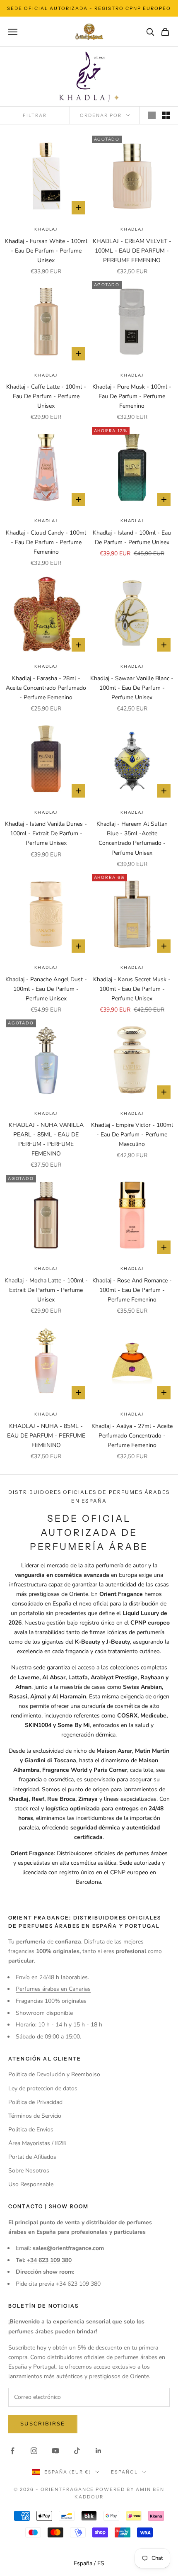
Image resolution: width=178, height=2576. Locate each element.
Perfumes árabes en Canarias (53, 1989)
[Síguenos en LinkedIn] (99, 2451)
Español (124, 2472)
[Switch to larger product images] (152, 115)
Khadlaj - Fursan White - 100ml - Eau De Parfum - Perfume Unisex (46, 251)
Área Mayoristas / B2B (37, 2143)
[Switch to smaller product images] (166, 115)
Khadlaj (46, 229)
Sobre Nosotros (29, 2171)
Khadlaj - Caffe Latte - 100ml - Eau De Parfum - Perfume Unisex (46, 396)
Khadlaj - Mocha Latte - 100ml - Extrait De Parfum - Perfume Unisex (46, 1290)
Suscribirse (43, 2424)
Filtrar (35, 115)
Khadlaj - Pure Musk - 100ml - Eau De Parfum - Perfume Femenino (132, 396)
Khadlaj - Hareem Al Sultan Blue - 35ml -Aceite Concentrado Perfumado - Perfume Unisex (132, 838)
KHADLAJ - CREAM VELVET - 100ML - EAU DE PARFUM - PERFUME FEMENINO (132, 251)
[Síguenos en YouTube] (55, 2451)
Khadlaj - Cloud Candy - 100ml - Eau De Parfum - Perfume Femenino (46, 542)
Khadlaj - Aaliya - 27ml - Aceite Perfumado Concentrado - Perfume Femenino (132, 1436)
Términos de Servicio (35, 2116)
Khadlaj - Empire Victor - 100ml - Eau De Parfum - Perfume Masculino (132, 1135)
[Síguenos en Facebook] (12, 2451)
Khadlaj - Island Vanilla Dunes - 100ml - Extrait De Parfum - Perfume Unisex (46, 833)
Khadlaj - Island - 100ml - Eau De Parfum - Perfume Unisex (132, 538)
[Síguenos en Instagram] (34, 2451)
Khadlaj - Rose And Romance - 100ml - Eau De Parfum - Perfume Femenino (132, 1290)
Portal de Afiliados (32, 2157)
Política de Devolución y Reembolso (54, 2074)
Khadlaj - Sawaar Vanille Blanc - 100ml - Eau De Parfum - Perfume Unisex (132, 688)
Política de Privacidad (35, 2102)
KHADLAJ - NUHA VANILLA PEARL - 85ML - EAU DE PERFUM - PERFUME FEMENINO (46, 1139)
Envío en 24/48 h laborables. (52, 1977)
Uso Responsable (31, 2184)
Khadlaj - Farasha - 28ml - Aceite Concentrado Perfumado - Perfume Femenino (46, 688)
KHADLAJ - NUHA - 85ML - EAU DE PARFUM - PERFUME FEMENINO (46, 1436)
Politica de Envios (31, 2130)
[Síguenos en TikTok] (77, 2451)
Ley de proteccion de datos (43, 2088)
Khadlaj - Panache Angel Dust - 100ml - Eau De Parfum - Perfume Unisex (46, 989)
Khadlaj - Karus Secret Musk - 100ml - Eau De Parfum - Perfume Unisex (132, 989)
